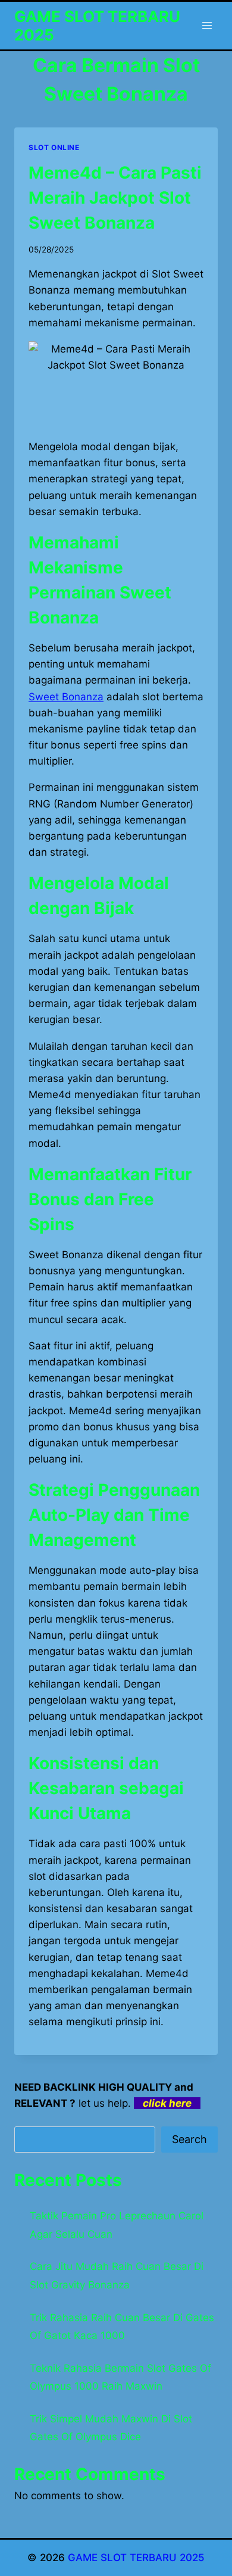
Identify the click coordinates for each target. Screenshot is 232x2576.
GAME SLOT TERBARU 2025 (136, 2558)
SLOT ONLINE (54, 147)
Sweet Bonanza (66, 697)
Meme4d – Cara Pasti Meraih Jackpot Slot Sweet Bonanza (115, 198)
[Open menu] (207, 25)
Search (189, 2139)
